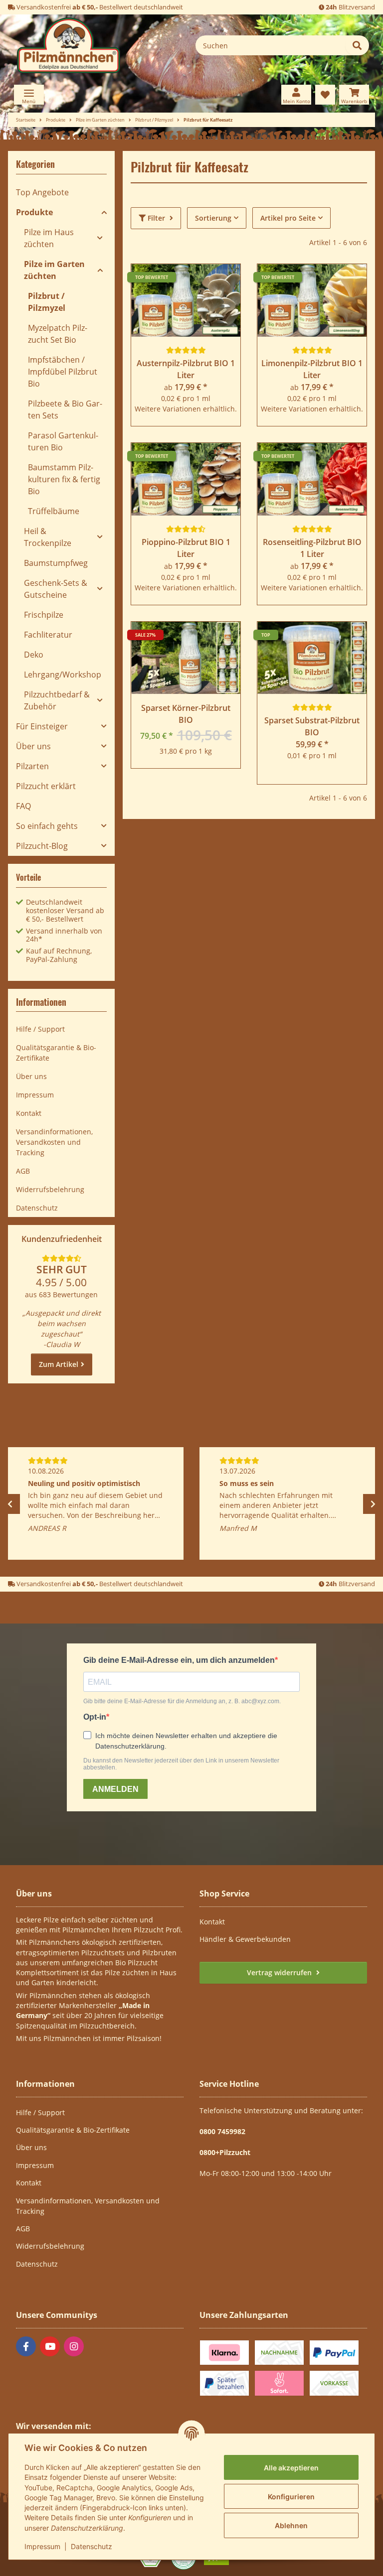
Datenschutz (92, 2546)
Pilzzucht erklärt (46, 786)
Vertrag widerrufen (280, 1972)
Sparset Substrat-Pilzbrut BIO (312, 726)
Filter (156, 218)
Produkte (34, 212)
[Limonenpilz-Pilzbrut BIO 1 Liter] (312, 300)
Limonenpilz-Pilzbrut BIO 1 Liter (312, 369)
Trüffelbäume (54, 511)
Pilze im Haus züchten (49, 238)
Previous (10, 1504)
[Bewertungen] (186, 350)
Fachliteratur (48, 635)
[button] (296, 95)
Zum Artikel (59, 1364)
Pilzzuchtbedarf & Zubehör (57, 700)
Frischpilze (44, 615)
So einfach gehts (47, 826)
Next (373, 1504)
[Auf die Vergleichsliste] (197, 639)
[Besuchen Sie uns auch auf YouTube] (50, 2346)
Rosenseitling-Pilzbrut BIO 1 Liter (312, 548)
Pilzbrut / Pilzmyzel (47, 302)
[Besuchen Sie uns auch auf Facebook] (26, 2346)
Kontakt (29, 1113)
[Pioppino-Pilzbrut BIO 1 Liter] (186, 479)
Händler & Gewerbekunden (245, 1939)
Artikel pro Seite (288, 218)
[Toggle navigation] (29, 95)
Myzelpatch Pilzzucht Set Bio (58, 334)
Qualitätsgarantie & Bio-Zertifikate (56, 1053)
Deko (34, 655)
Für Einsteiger (42, 726)
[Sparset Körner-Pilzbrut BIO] (186, 658)
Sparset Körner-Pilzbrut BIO (186, 714)
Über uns (33, 746)
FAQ (23, 806)
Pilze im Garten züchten (54, 270)
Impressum (42, 2546)
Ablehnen (291, 2525)
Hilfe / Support (40, 1029)
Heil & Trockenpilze (48, 537)
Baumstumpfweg (56, 563)
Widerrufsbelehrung (50, 1189)
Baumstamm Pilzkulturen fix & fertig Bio (64, 479)
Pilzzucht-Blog (42, 846)
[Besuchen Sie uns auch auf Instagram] (74, 2346)
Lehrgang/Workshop (63, 675)
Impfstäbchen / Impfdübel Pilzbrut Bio (63, 372)
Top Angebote (42, 192)
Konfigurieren (291, 2497)
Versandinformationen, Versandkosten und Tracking (54, 1142)
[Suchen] (357, 45)
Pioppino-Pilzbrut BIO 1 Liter (186, 548)
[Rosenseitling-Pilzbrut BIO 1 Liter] (312, 479)
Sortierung (213, 218)
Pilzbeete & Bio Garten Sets (65, 409)
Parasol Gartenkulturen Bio (63, 441)
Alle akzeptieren (291, 2468)
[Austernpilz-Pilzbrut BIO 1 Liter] (186, 300)
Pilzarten (32, 766)
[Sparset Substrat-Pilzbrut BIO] (312, 658)
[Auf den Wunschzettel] (223, 639)
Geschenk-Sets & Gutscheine (56, 589)
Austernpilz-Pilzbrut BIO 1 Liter (186, 369)
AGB (23, 1171)
